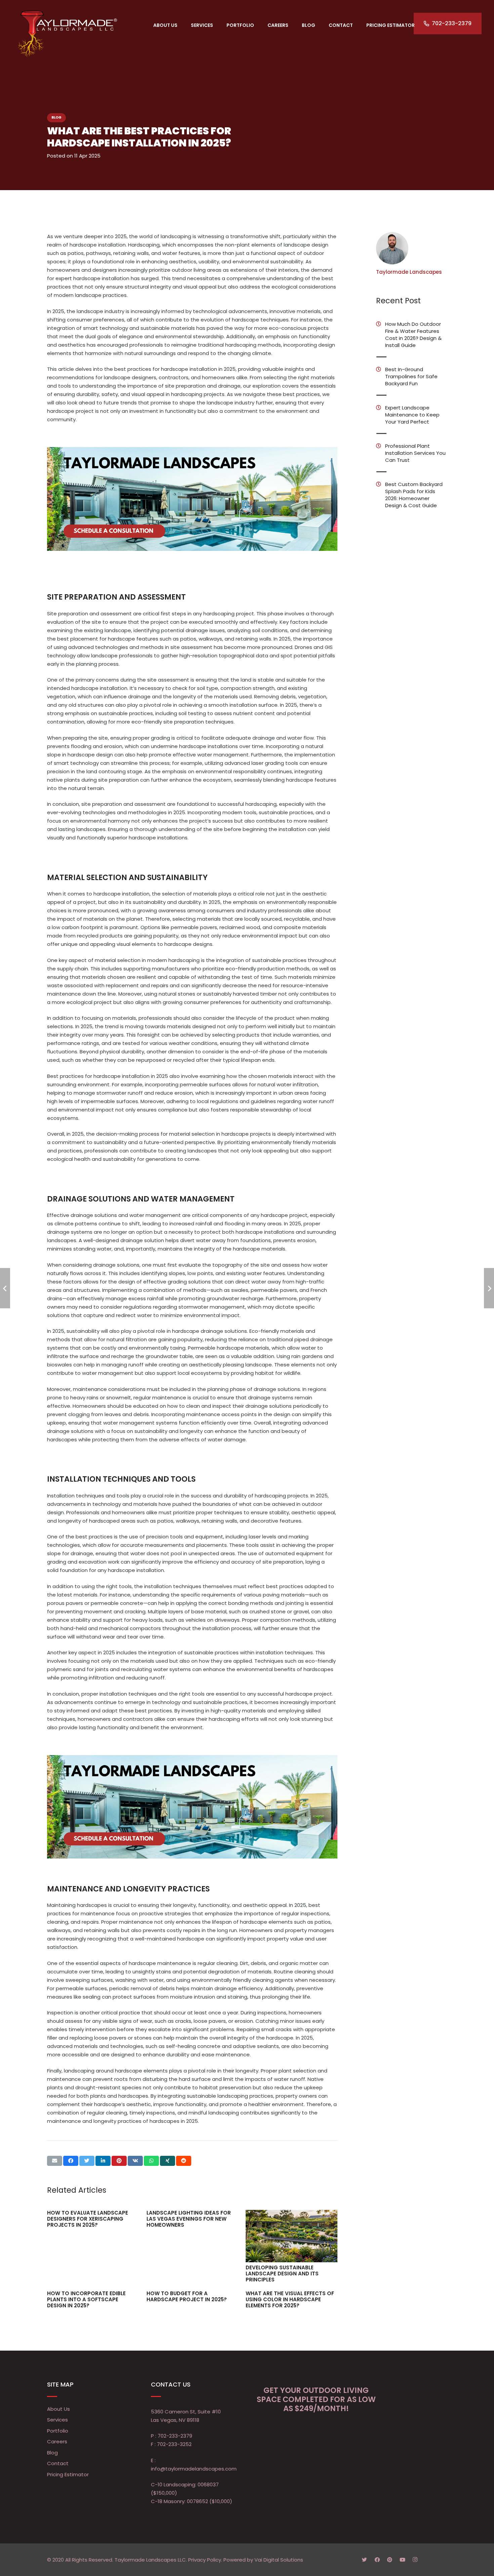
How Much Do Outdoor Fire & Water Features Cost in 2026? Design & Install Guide (413, 335)
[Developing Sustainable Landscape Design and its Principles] (292, 2236)
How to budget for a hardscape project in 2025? (187, 2296)
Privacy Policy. (205, 2560)
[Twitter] (365, 2560)
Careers (57, 2441)
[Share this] (71, 2161)
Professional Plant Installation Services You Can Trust (415, 453)
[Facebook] (377, 2560)
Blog (56, 117)
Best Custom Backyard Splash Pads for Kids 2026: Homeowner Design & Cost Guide (414, 495)
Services (57, 2420)
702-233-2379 (175, 2436)
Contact (58, 2463)
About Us (58, 2409)
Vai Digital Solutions (279, 2560)
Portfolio (58, 2431)
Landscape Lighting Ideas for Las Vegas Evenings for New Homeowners (189, 2219)
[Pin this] (119, 2161)
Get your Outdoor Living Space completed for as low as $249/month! (316, 2399)
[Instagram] (415, 2560)
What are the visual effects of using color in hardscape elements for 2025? (290, 2299)
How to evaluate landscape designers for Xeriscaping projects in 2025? (88, 2219)
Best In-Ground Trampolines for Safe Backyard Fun (411, 376)
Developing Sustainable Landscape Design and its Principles (282, 2274)
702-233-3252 (174, 2444)
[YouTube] (403, 2560)
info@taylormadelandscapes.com (194, 2469)
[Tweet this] (87, 2161)
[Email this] (55, 2161)
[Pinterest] (390, 2560)
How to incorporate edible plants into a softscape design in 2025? (86, 2299)
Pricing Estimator (68, 2474)
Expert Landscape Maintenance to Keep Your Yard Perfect (412, 415)
